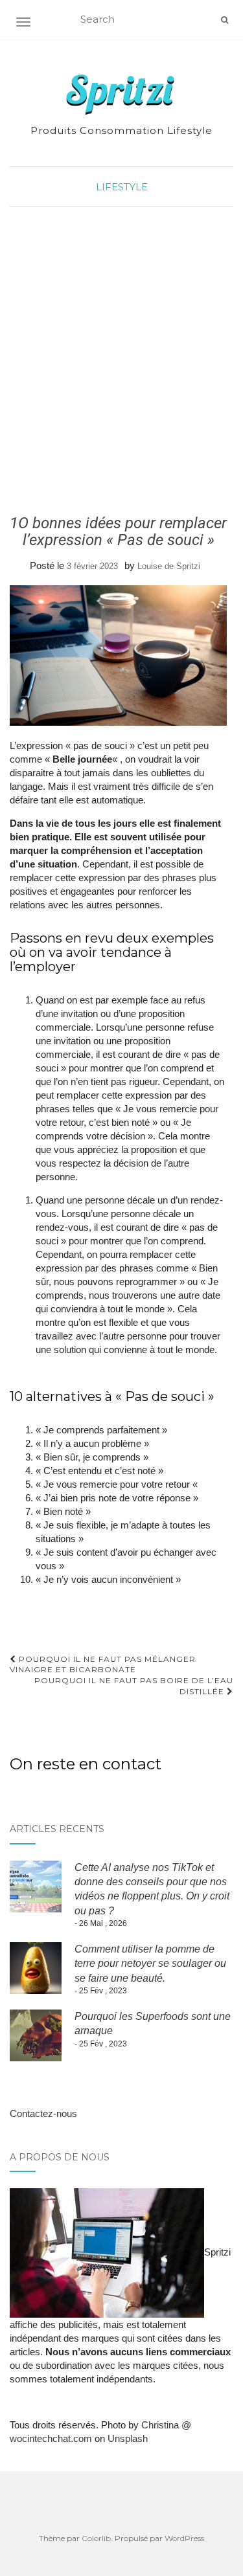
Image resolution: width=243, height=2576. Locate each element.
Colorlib (96, 2538)
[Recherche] (225, 20)
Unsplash (128, 2438)
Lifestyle (122, 187)
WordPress (184, 2538)
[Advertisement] (121, 361)
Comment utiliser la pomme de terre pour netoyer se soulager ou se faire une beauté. (150, 1964)
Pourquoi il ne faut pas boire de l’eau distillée (134, 1686)
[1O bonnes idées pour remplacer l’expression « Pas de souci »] (118, 655)
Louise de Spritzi (169, 566)
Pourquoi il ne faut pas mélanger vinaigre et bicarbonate (103, 1664)
